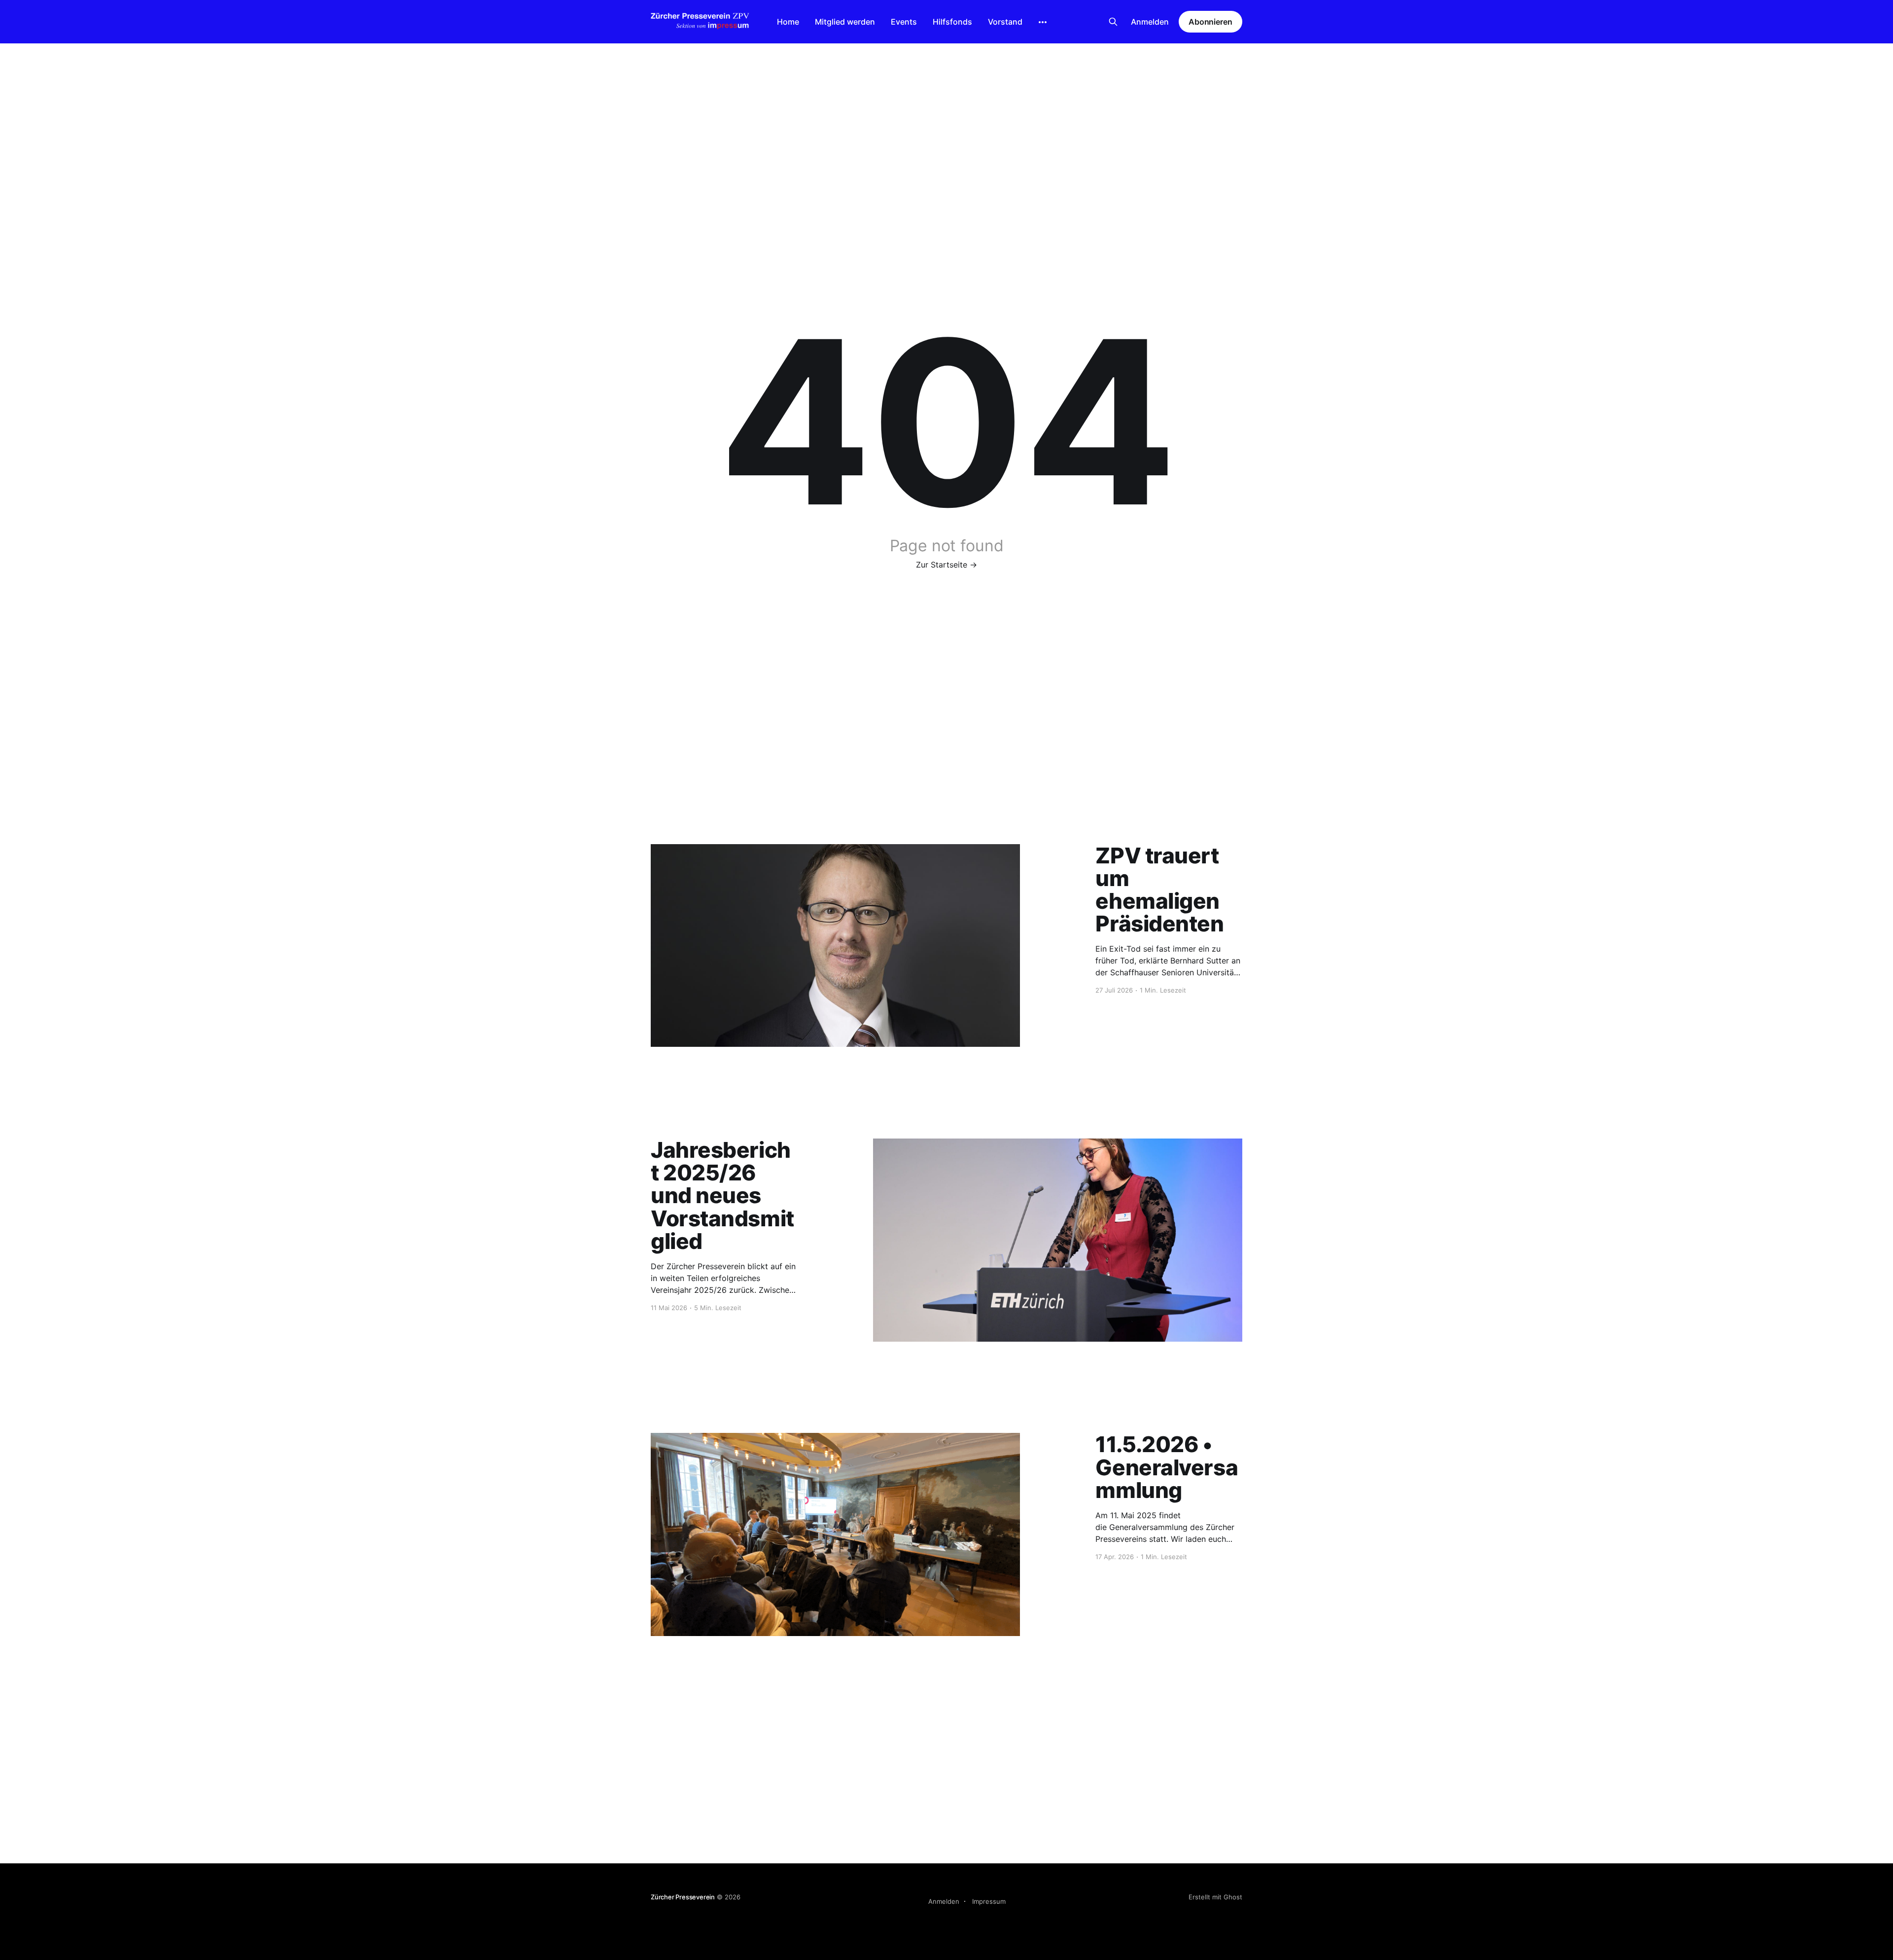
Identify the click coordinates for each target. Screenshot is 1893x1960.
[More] (1043, 22)
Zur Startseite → (946, 565)
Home (788, 22)
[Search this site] (1113, 22)
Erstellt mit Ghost (1215, 1897)
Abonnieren (1210, 22)
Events (904, 22)
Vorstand (1005, 22)
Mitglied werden (845, 22)
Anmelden (1150, 22)
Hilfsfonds (952, 22)
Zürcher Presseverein (683, 1897)
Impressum (989, 1901)
